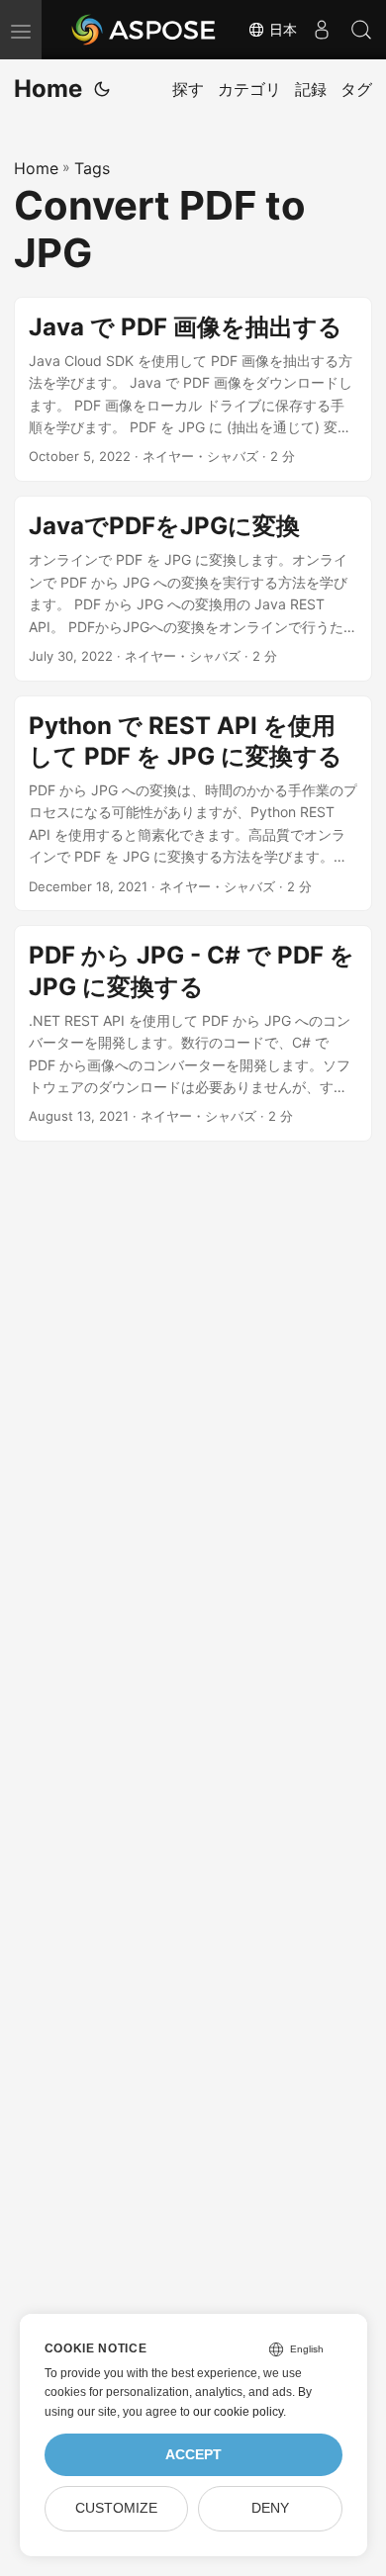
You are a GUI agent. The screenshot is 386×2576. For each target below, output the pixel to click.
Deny (270, 2508)
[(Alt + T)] (102, 89)
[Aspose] (145, 30)
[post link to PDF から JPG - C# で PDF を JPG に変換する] (193, 1033)
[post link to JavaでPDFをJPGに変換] (193, 589)
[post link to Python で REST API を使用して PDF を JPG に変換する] (193, 804)
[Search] (361, 30)
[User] (322, 30)
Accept (193, 2455)
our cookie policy (238, 2412)
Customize (116, 2508)
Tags (92, 168)
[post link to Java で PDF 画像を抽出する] (193, 390)
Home (48, 89)
